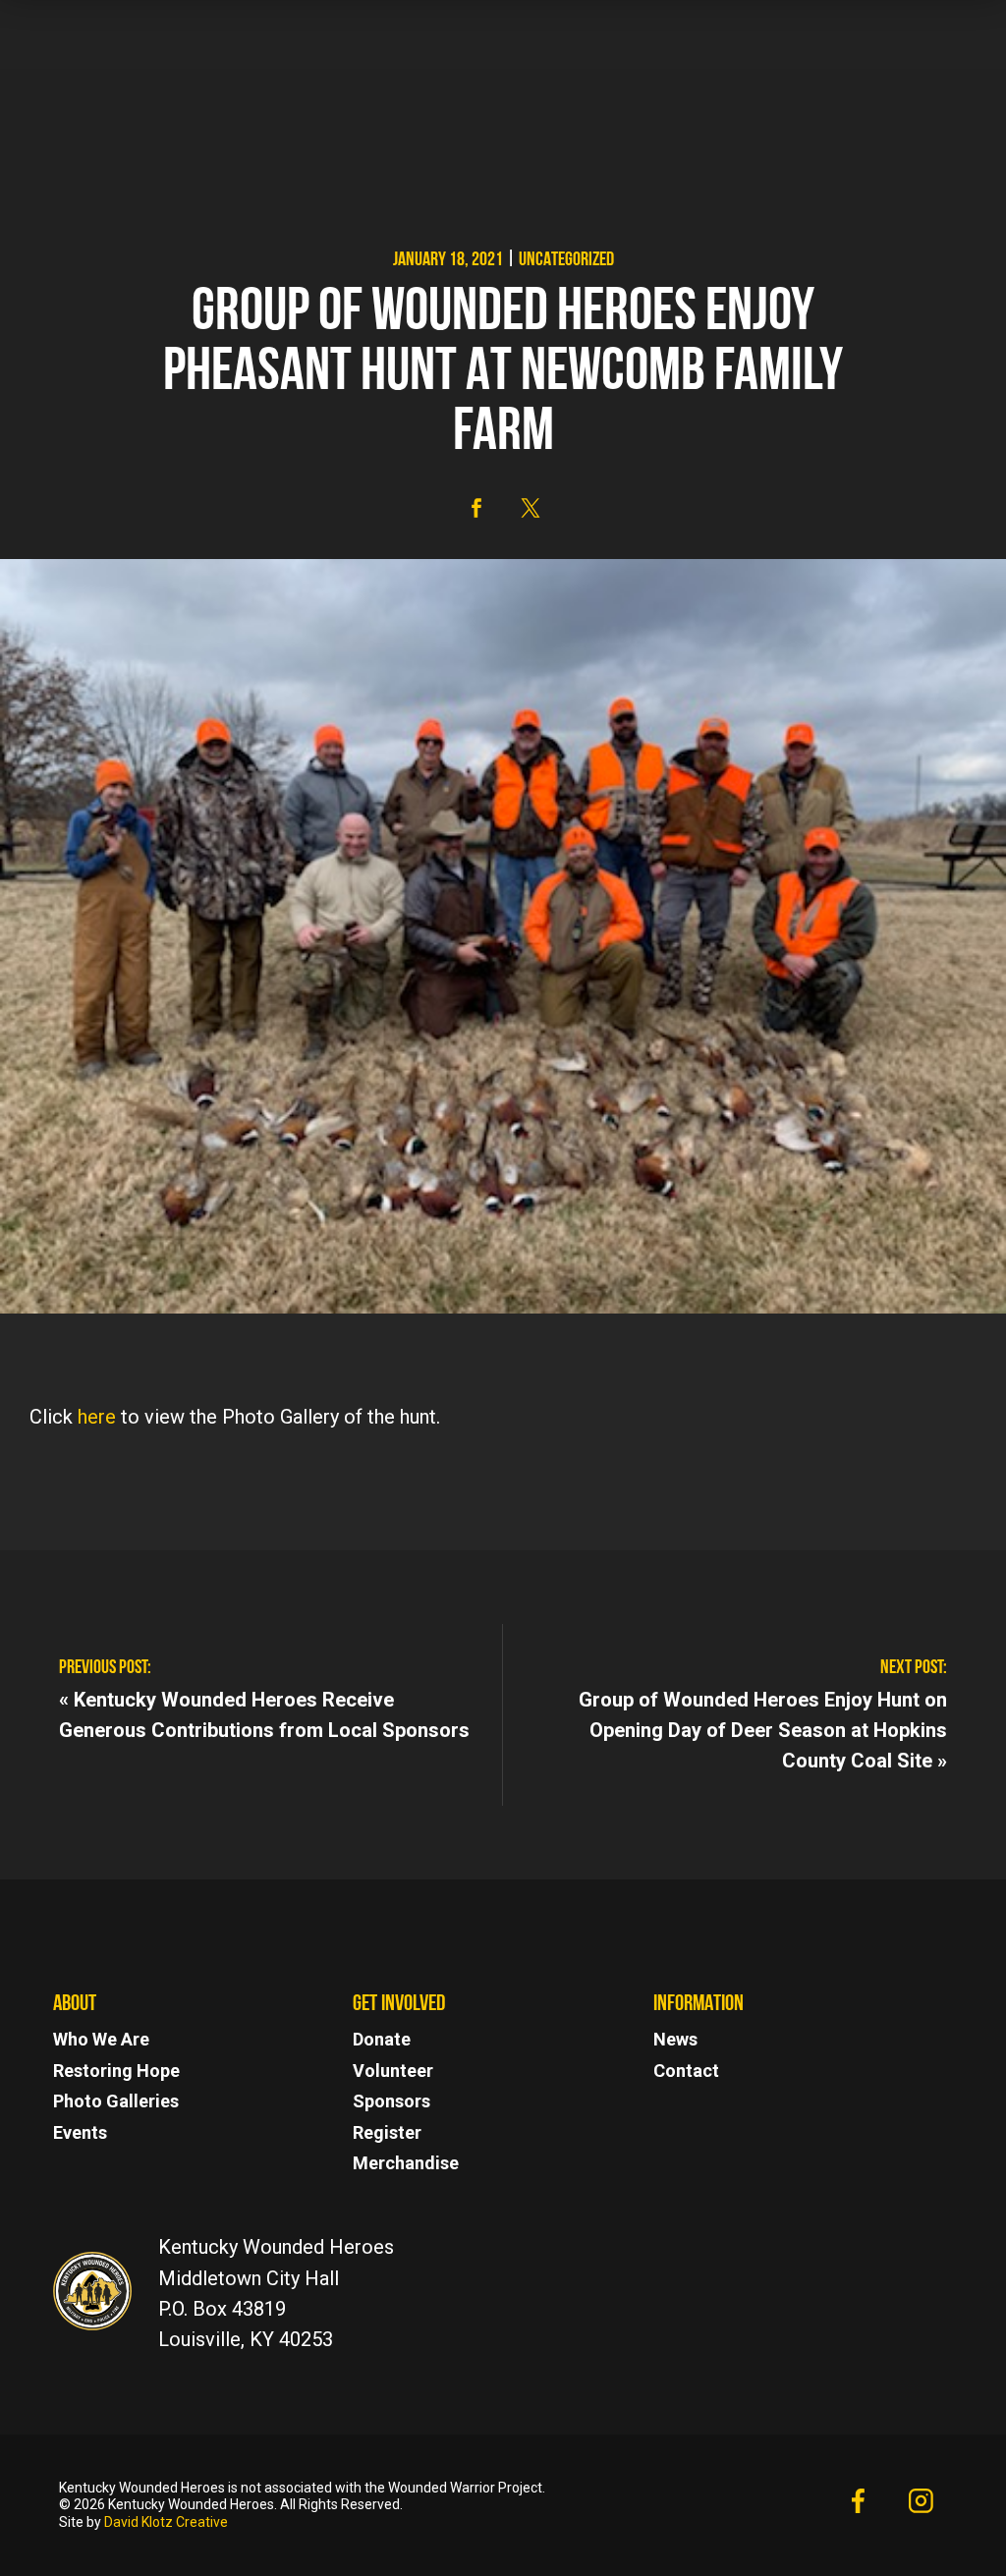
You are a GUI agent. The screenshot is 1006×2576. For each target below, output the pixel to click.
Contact (686, 2071)
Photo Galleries (116, 2101)
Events (80, 2132)
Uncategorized (566, 260)
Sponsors (391, 2101)
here (94, 1417)
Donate (382, 2039)
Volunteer (393, 2071)
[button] (476, 508)
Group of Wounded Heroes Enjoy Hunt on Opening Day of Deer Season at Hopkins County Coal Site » (763, 1730)
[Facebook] (857, 2505)
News (675, 2039)
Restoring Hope (116, 2071)
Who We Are (101, 2039)
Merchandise (406, 2163)
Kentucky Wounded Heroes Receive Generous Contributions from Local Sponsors (264, 1714)
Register (387, 2132)
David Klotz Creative (166, 2522)
